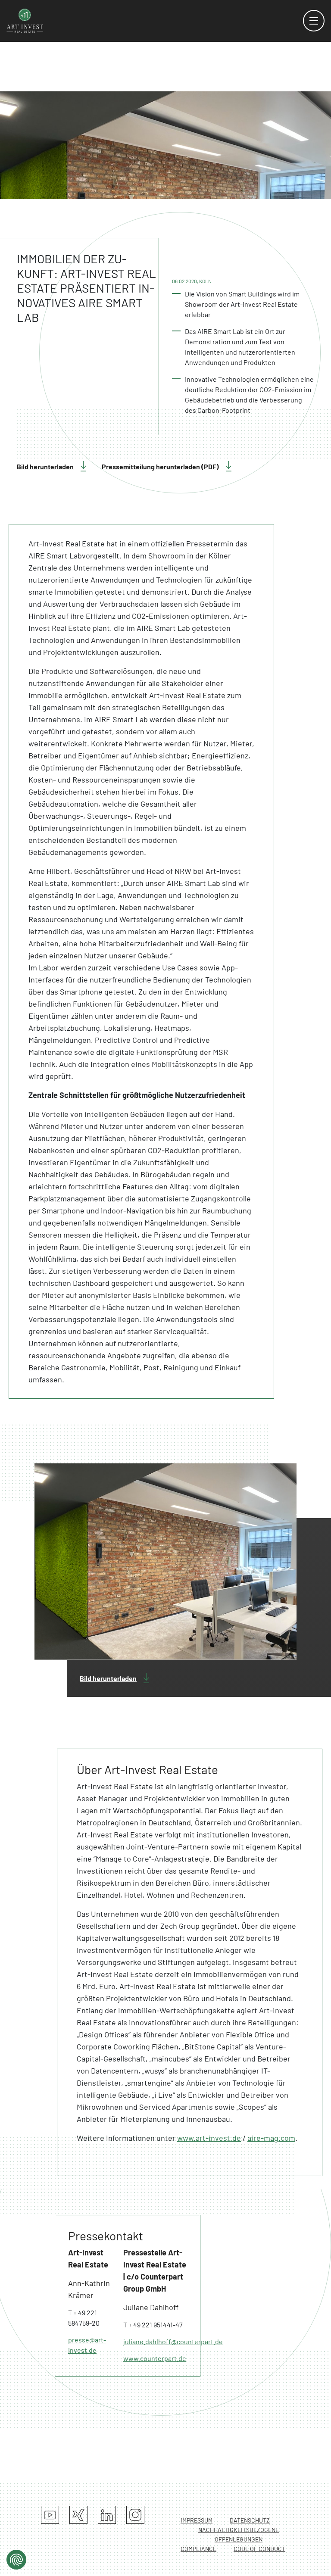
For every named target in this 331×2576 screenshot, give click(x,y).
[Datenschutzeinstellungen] (16, 2560)
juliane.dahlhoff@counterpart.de (155, 2341)
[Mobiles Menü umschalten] (314, 21)
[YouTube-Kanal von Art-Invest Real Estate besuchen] (50, 2515)
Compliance (198, 2549)
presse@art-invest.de (87, 2345)
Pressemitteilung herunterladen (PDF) (160, 466)
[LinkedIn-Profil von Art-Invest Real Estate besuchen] (107, 2515)
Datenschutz (250, 2520)
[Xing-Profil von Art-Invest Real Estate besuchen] (78, 2515)
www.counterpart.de (155, 2358)
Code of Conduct (259, 2549)
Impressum (197, 2520)
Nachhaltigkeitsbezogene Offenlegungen (239, 2534)
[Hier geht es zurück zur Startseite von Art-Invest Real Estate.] (25, 20)
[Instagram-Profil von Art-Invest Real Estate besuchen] (135, 2515)
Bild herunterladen (45, 466)
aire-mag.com (271, 2138)
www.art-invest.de (209, 2138)
